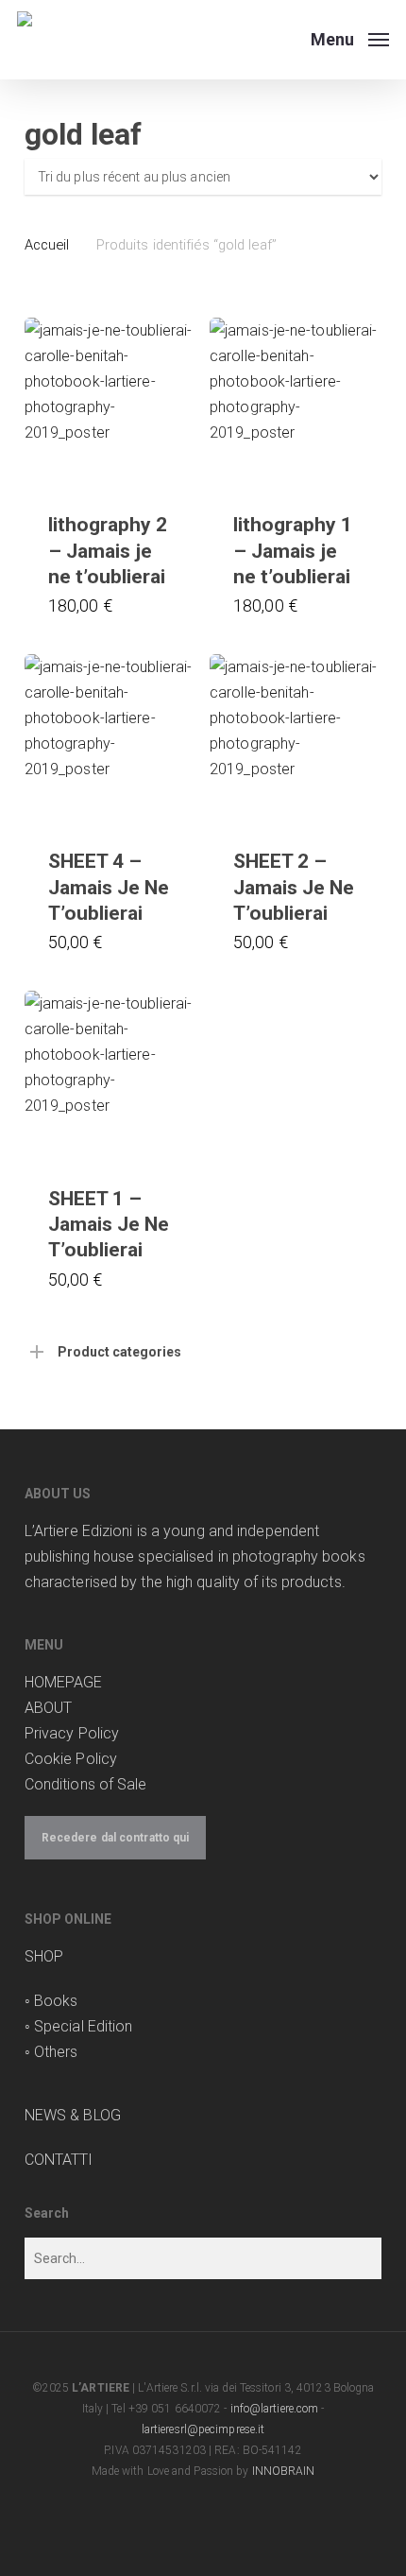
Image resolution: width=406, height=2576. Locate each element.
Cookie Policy (71, 1759)
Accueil (47, 245)
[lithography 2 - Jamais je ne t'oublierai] (110, 403)
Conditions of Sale (86, 1784)
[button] (350, 38)
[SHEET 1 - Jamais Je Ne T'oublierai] (110, 1076)
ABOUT (49, 1708)
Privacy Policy (72, 1733)
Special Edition (84, 2026)
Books (56, 2001)
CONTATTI (59, 2160)
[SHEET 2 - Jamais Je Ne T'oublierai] (295, 740)
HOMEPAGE (64, 1682)
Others (56, 2052)
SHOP (44, 1956)
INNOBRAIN (284, 2471)
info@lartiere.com (275, 2409)
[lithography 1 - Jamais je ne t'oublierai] (295, 403)
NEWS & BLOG (73, 2115)
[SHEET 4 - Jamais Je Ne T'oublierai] (110, 740)
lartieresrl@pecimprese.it (203, 2429)
